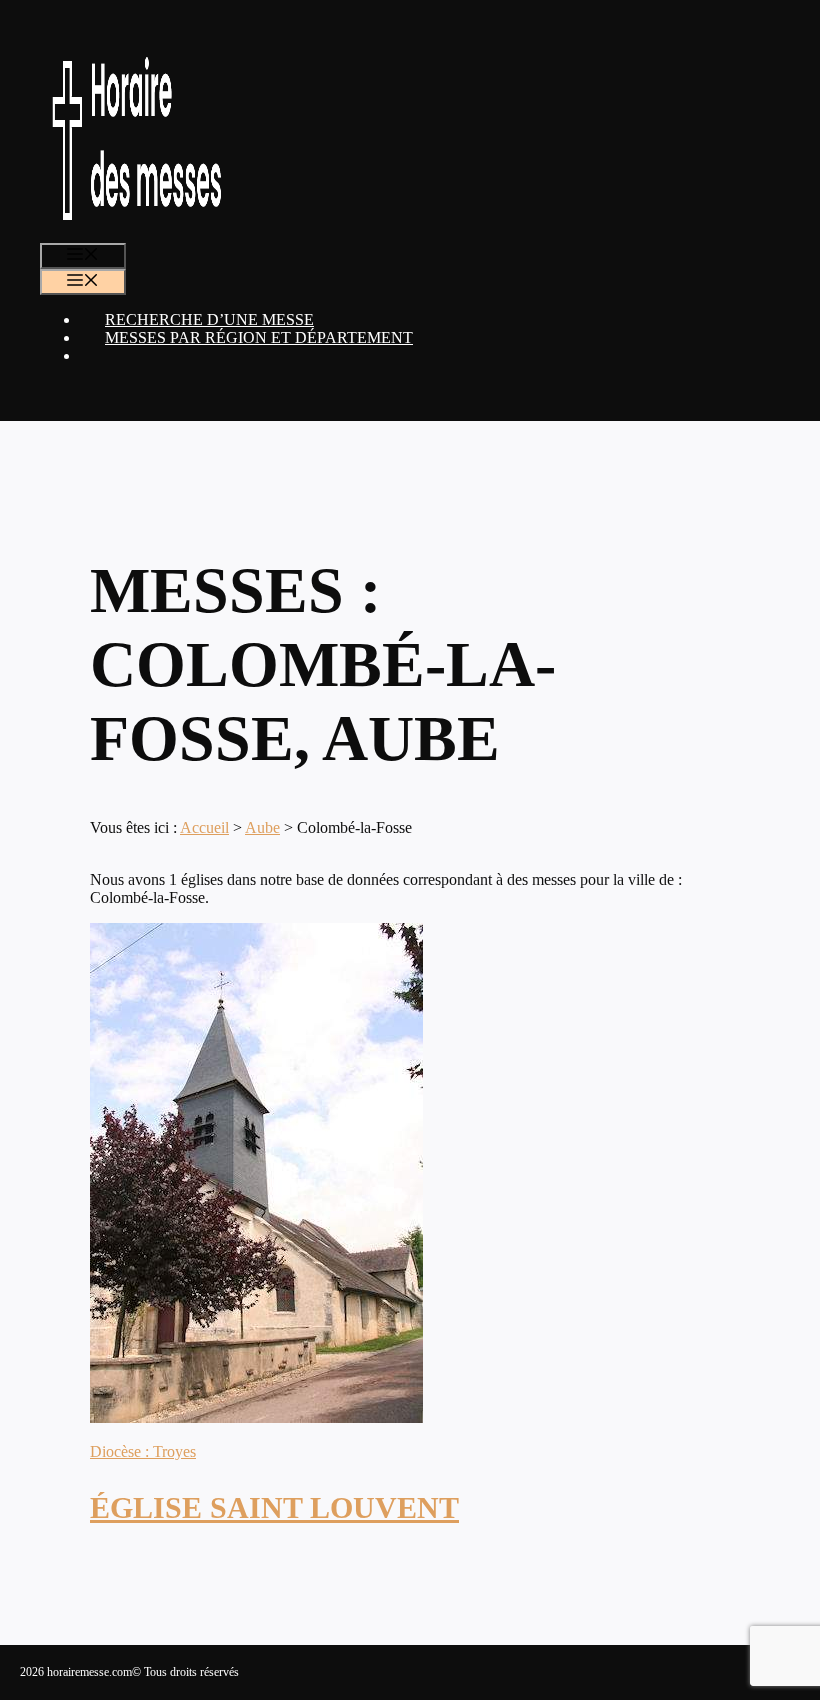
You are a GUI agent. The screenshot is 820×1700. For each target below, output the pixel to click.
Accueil (204, 827)
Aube (262, 827)
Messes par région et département (259, 337)
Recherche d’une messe (209, 319)
